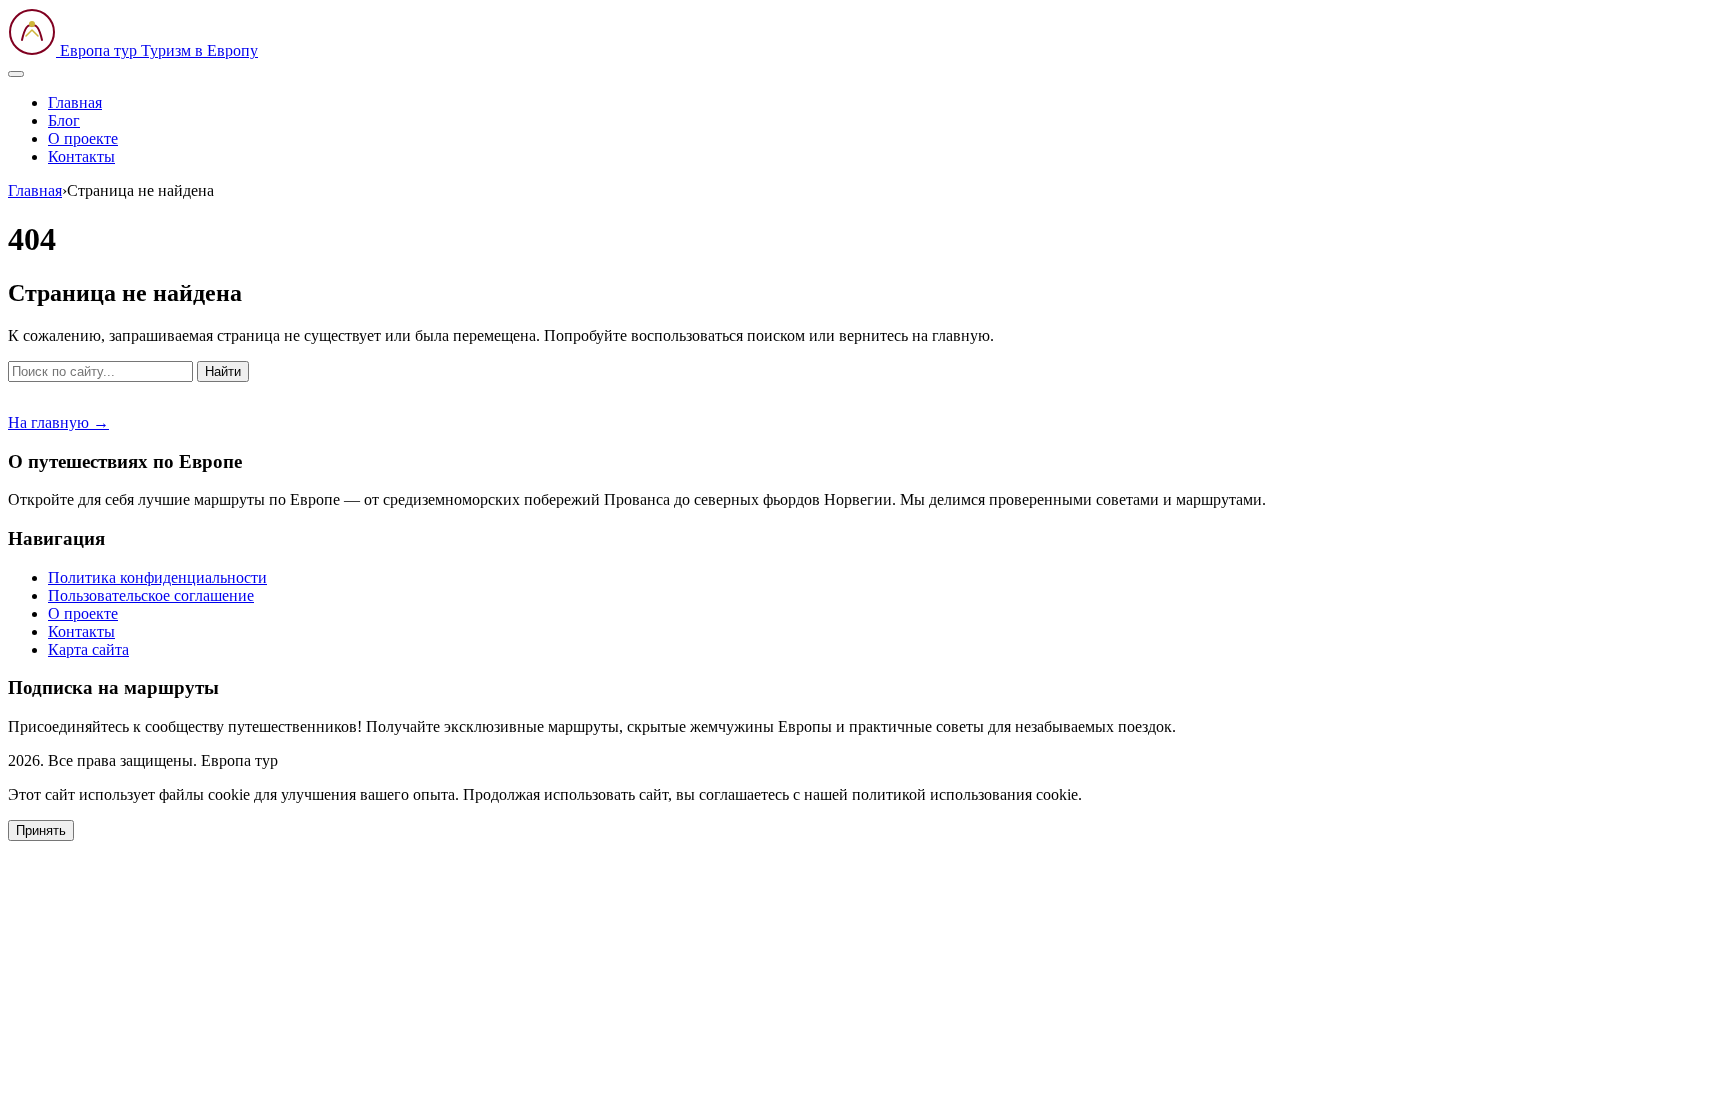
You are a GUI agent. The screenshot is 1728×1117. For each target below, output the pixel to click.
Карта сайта (88, 649)
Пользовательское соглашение (151, 595)
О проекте (83, 138)
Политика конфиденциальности (157, 577)
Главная (75, 102)
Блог (64, 120)
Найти (223, 371)
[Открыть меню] (16, 74)
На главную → (58, 422)
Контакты (81, 156)
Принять (41, 830)
